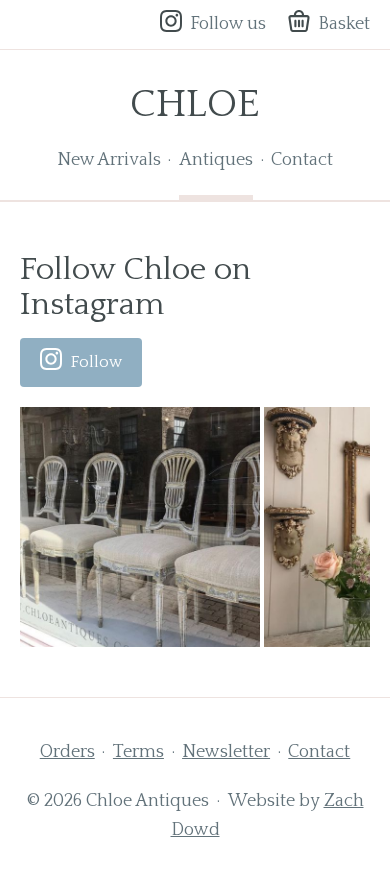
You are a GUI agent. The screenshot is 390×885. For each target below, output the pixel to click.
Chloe (195, 104)
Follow (96, 362)
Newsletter (226, 752)
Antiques (216, 160)
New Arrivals (109, 160)
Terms (138, 752)
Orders (67, 752)
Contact (302, 160)
